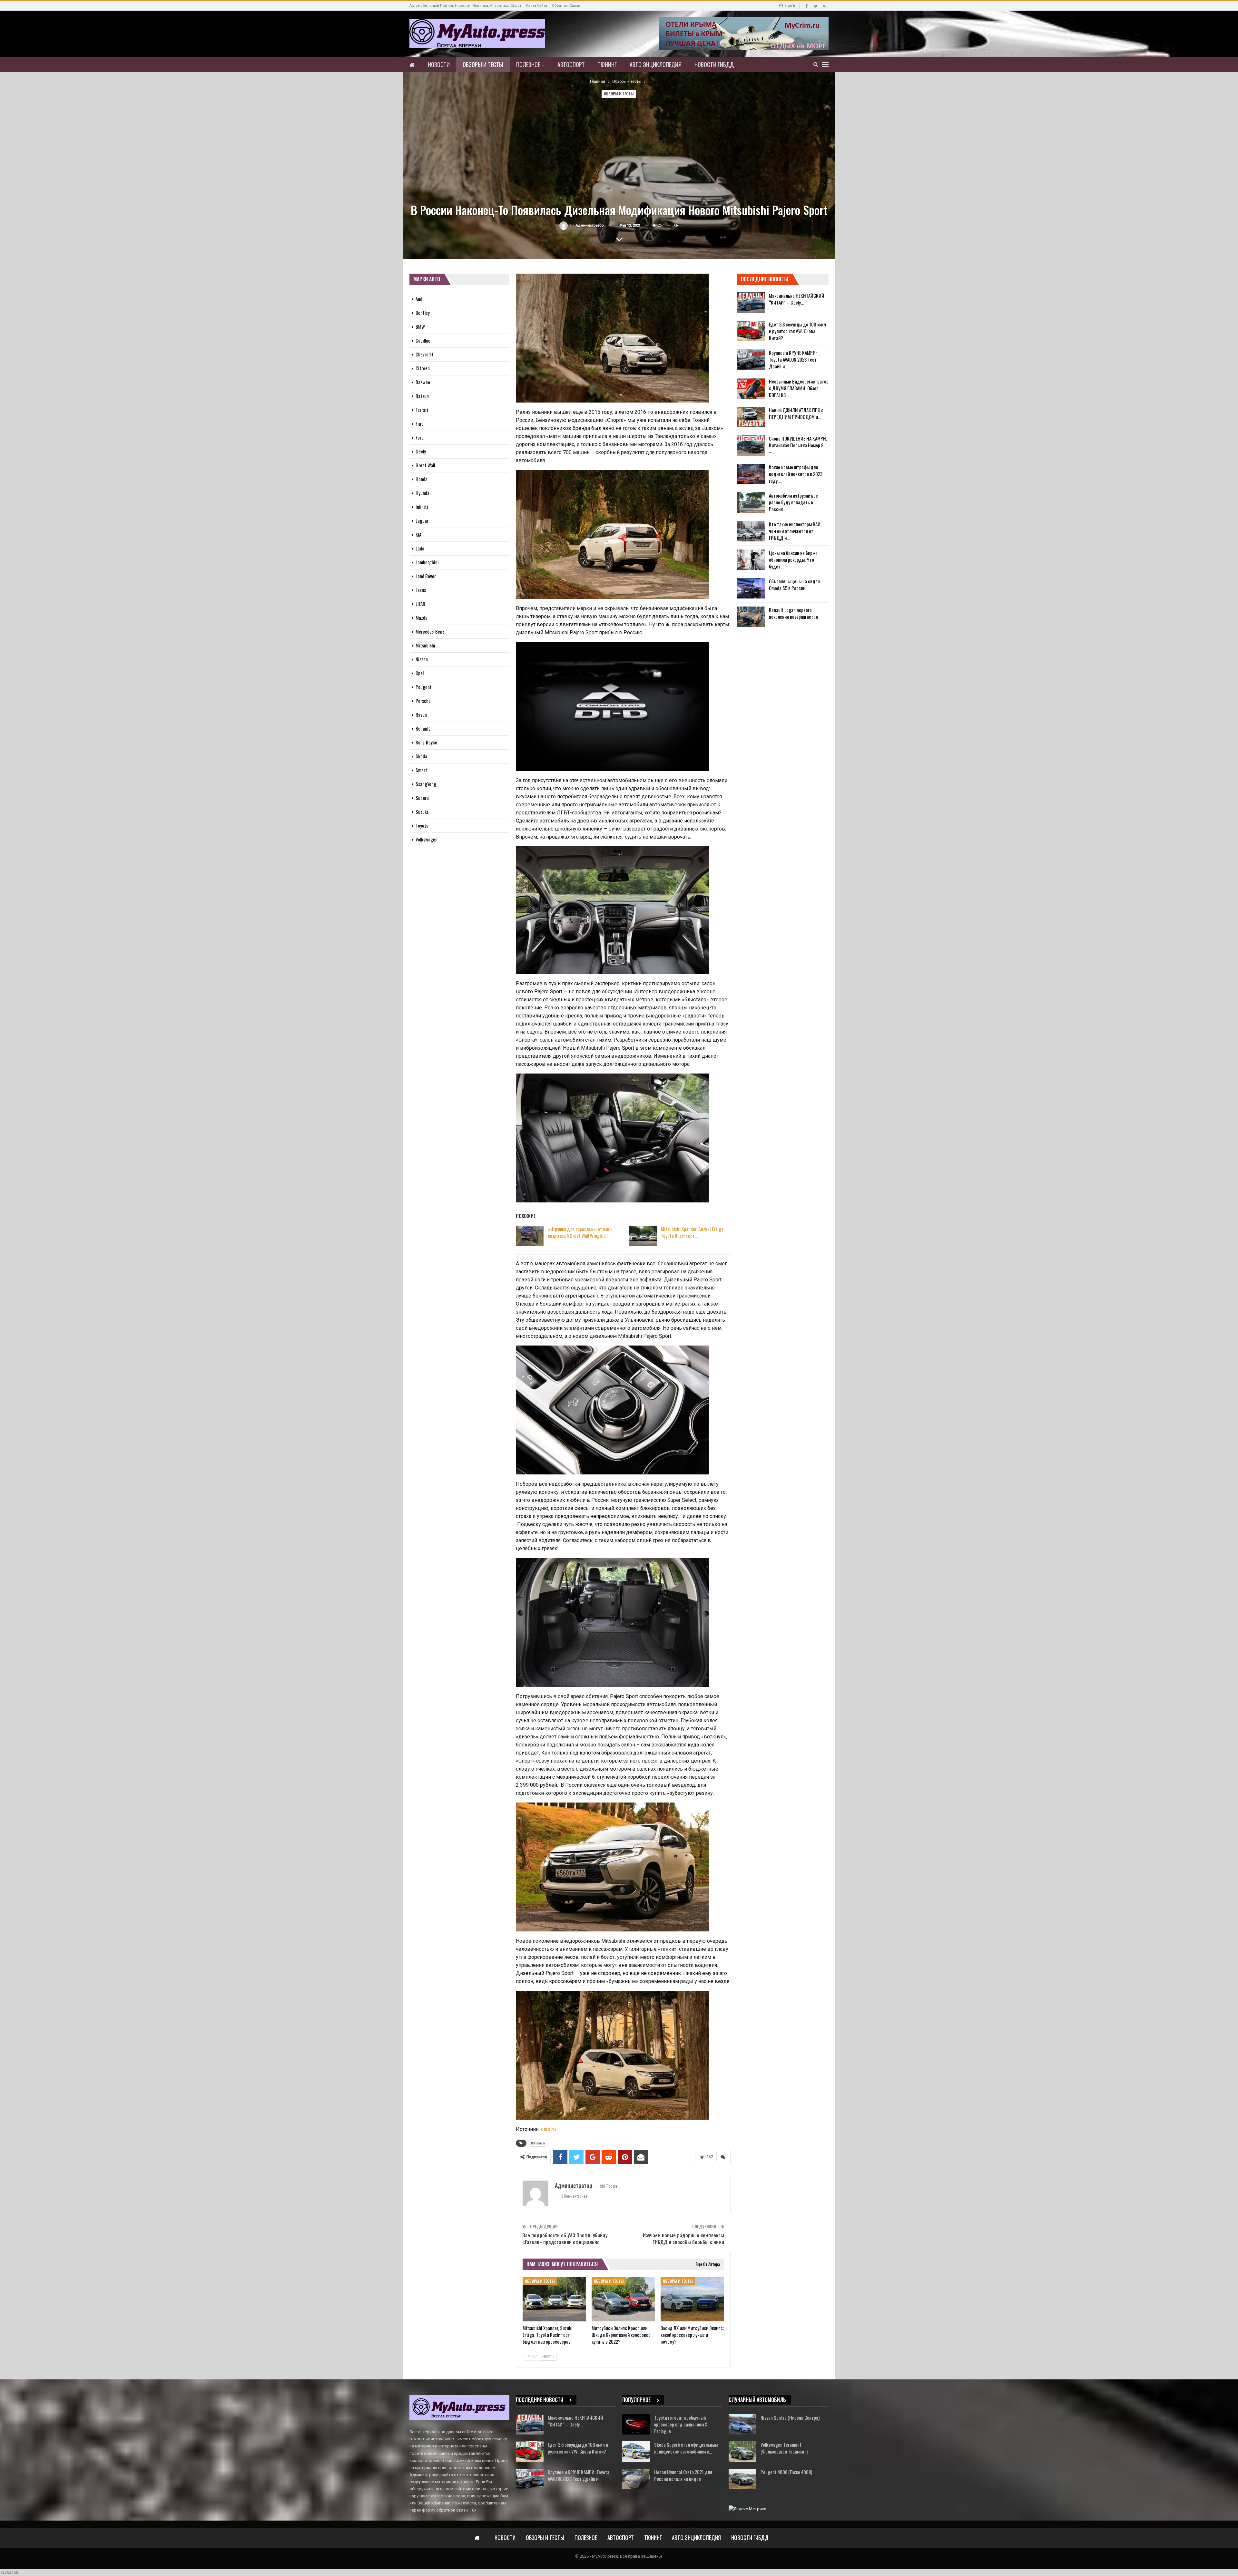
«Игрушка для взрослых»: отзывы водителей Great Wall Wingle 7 (580, 1232)
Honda (422, 479)
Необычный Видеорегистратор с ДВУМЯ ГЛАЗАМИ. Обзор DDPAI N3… (799, 388)
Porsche (423, 701)
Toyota (422, 825)
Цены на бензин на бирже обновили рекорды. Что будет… (793, 559)
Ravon (421, 714)
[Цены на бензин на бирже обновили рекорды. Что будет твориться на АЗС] (751, 560)
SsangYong (426, 784)
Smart (421, 770)
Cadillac (423, 340)
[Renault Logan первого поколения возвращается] (751, 617)
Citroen (423, 368)
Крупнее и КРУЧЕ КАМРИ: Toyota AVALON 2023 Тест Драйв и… (793, 359)
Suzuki (422, 812)
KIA (418, 534)
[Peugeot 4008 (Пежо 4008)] (742, 2479)
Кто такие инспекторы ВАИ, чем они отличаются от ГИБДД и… (795, 531)
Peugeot (424, 687)
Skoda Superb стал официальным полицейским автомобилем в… (686, 2448)
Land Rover (426, 576)
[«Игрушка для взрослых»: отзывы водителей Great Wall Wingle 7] (530, 1236)
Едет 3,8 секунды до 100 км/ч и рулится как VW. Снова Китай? (797, 331)
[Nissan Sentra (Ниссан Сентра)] (742, 2425)
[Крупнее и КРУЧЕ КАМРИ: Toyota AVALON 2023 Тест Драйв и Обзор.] (751, 360)
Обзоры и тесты (483, 64)
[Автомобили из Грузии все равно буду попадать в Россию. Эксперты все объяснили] (751, 502)
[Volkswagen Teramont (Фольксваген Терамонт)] (742, 2452)
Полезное (528, 64)
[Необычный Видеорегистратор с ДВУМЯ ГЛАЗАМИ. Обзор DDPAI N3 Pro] (751, 388)
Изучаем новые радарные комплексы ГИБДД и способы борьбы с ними (683, 2238)
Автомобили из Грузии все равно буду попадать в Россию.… (793, 502)
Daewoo (423, 382)
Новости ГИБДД (714, 64)
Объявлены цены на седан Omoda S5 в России (794, 584)
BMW (420, 326)
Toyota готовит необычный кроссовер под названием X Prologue (681, 2424)
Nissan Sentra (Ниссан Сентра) (790, 2417)
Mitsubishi (538, 2143)
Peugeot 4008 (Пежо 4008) (786, 2472)
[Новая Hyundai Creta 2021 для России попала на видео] (636, 2479)
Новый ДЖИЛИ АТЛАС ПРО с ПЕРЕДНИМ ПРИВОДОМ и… (796, 413)
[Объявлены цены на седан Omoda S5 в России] (751, 588)
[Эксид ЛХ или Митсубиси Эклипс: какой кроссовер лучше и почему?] (692, 2299)
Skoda (421, 756)
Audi (420, 299)
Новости (439, 64)
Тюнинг (607, 64)
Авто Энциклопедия (656, 64)
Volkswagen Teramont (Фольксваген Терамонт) (784, 2448)
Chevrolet (425, 354)
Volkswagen (427, 839)
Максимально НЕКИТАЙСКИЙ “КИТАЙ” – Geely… (797, 299)
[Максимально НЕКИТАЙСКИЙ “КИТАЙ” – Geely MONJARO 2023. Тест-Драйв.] (751, 303)
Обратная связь (566, 6)
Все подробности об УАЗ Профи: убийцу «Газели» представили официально (565, 2238)
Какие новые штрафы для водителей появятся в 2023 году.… (796, 474)
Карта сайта (537, 6)
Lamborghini (427, 562)
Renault (423, 728)
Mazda (422, 617)
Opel (420, 673)
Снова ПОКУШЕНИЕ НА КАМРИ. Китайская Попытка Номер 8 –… (798, 445)
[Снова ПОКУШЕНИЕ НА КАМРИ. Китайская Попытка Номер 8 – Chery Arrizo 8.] (751, 445)
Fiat (419, 423)
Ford (420, 437)
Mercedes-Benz (430, 631)
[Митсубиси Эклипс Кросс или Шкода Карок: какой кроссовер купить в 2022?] (623, 2299)
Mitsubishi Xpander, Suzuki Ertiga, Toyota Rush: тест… (693, 1232)
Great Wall (425, 465)
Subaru (422, 798)
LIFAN (420, 604)
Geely (421, 451)
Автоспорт (571, 64)
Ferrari (422, 410)
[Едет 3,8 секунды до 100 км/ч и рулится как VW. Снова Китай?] (751, 331)
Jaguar (422, 520)
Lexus (421, 590)
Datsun (422, 396)
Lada (420, 548)
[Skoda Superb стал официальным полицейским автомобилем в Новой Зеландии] (636, 2452)
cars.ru (548, 2129)
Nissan (422, 659)
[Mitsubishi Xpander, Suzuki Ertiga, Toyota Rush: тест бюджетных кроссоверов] (643, 1236)
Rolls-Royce (426, 742)
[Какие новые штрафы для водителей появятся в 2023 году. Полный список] (751, 474)
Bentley (423, 313)
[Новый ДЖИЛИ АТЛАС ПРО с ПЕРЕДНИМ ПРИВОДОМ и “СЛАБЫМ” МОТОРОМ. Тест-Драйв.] (751, 417)
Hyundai (423, 493)
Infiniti (422, 507)
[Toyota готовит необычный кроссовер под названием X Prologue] (636, 2425)
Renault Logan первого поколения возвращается (793, 613)
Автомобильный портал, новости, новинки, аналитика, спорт (465, 6)
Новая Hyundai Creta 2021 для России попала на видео (683, 2475)
